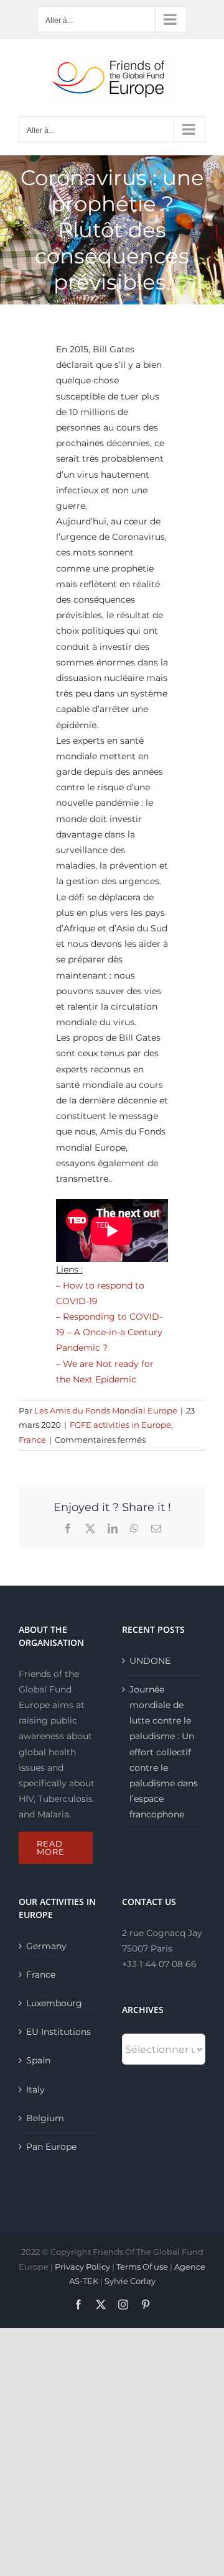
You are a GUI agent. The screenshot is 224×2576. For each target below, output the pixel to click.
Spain (38, 2060)
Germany (46, 1946)
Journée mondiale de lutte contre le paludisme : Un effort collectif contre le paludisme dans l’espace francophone (164, 1752)
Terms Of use (142, 2267)
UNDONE (150, 1661)
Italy (35, 2090)
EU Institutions (58, 2032)
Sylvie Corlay (130, 2281)
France (32, 1440)
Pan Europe (51, 2147)
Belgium (45, 2118)
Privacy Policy (82, 2267)
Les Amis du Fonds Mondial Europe (106, 1410)
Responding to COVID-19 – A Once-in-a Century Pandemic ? (109, 1332)
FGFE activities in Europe (120, 1425)
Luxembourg (54, 2003)
